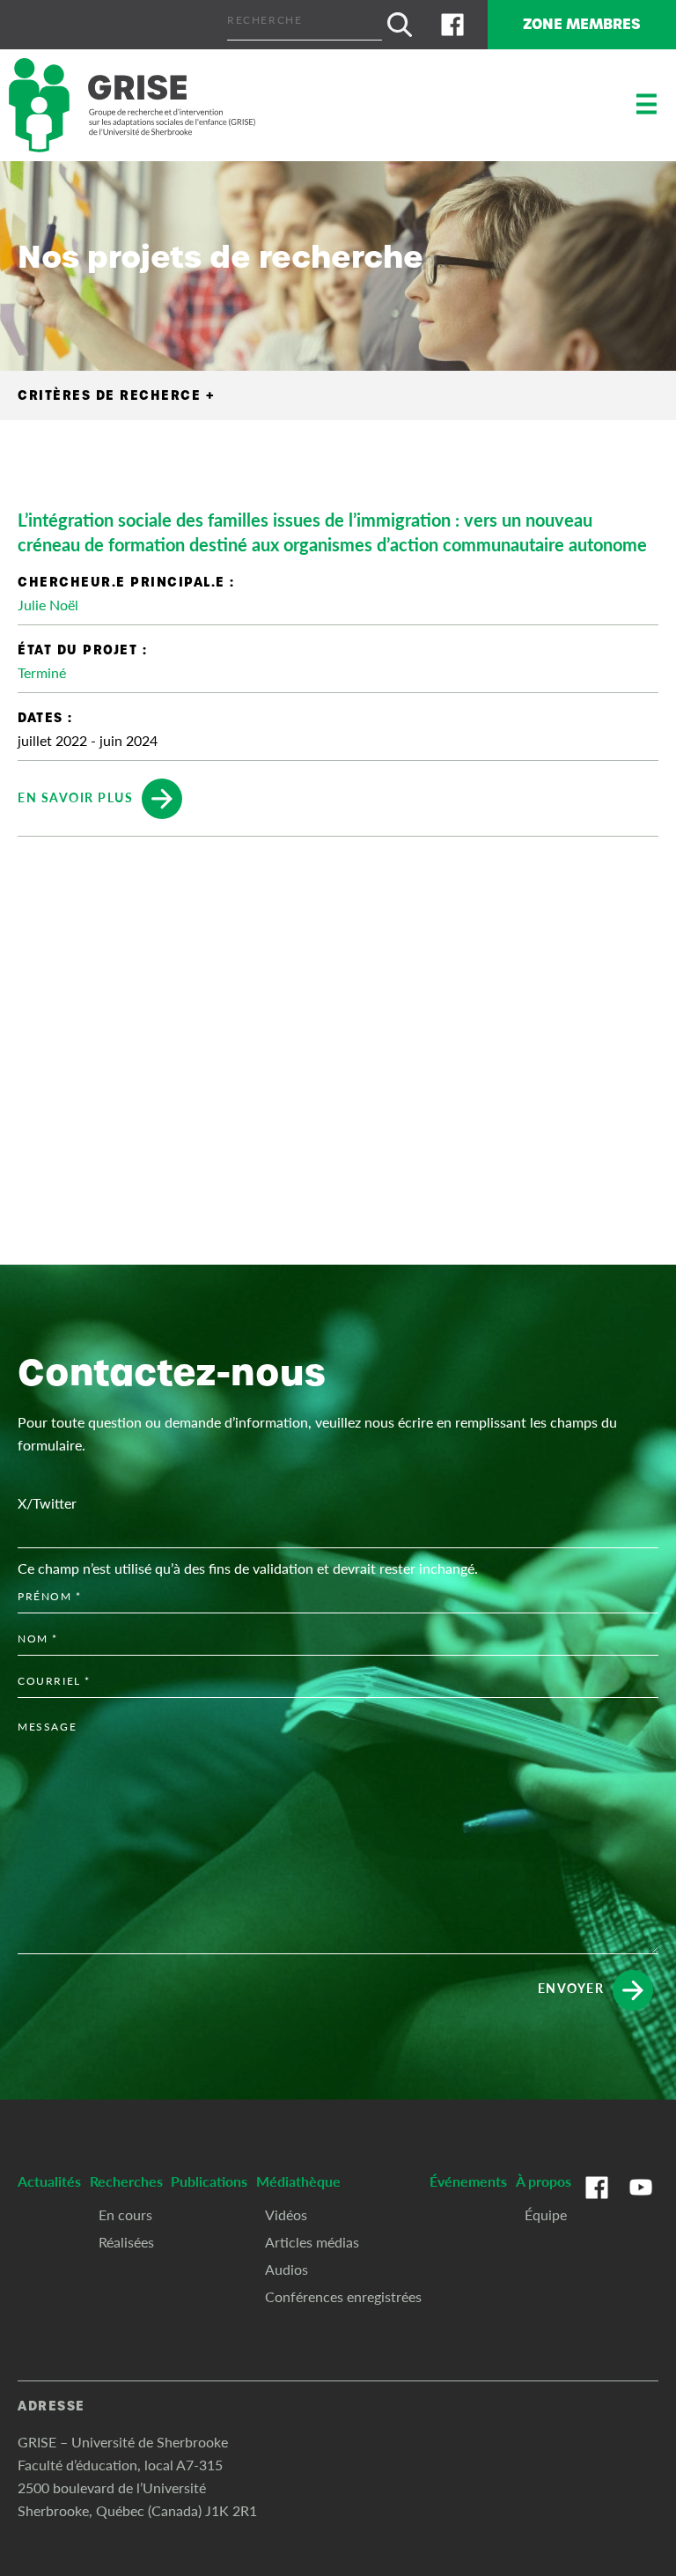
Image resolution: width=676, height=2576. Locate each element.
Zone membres (582, 24)
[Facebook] (452, 25)
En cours (125, 2214)
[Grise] (132, 105)
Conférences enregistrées (343, 2296)
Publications (209, 2181)
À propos (544, 2181)
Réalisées (126, 2242)
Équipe (546, 2214)
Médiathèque (298, 2181)
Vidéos (286, 2214)
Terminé (42, 672)
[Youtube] (641, 2205)
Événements (468, 2181)
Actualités (49, 2181)
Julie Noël (48, 605)
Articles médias (312, 2242)
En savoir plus (75, 796)
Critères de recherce (116, 395)
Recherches (126, 2181)
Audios (287, 2269)
